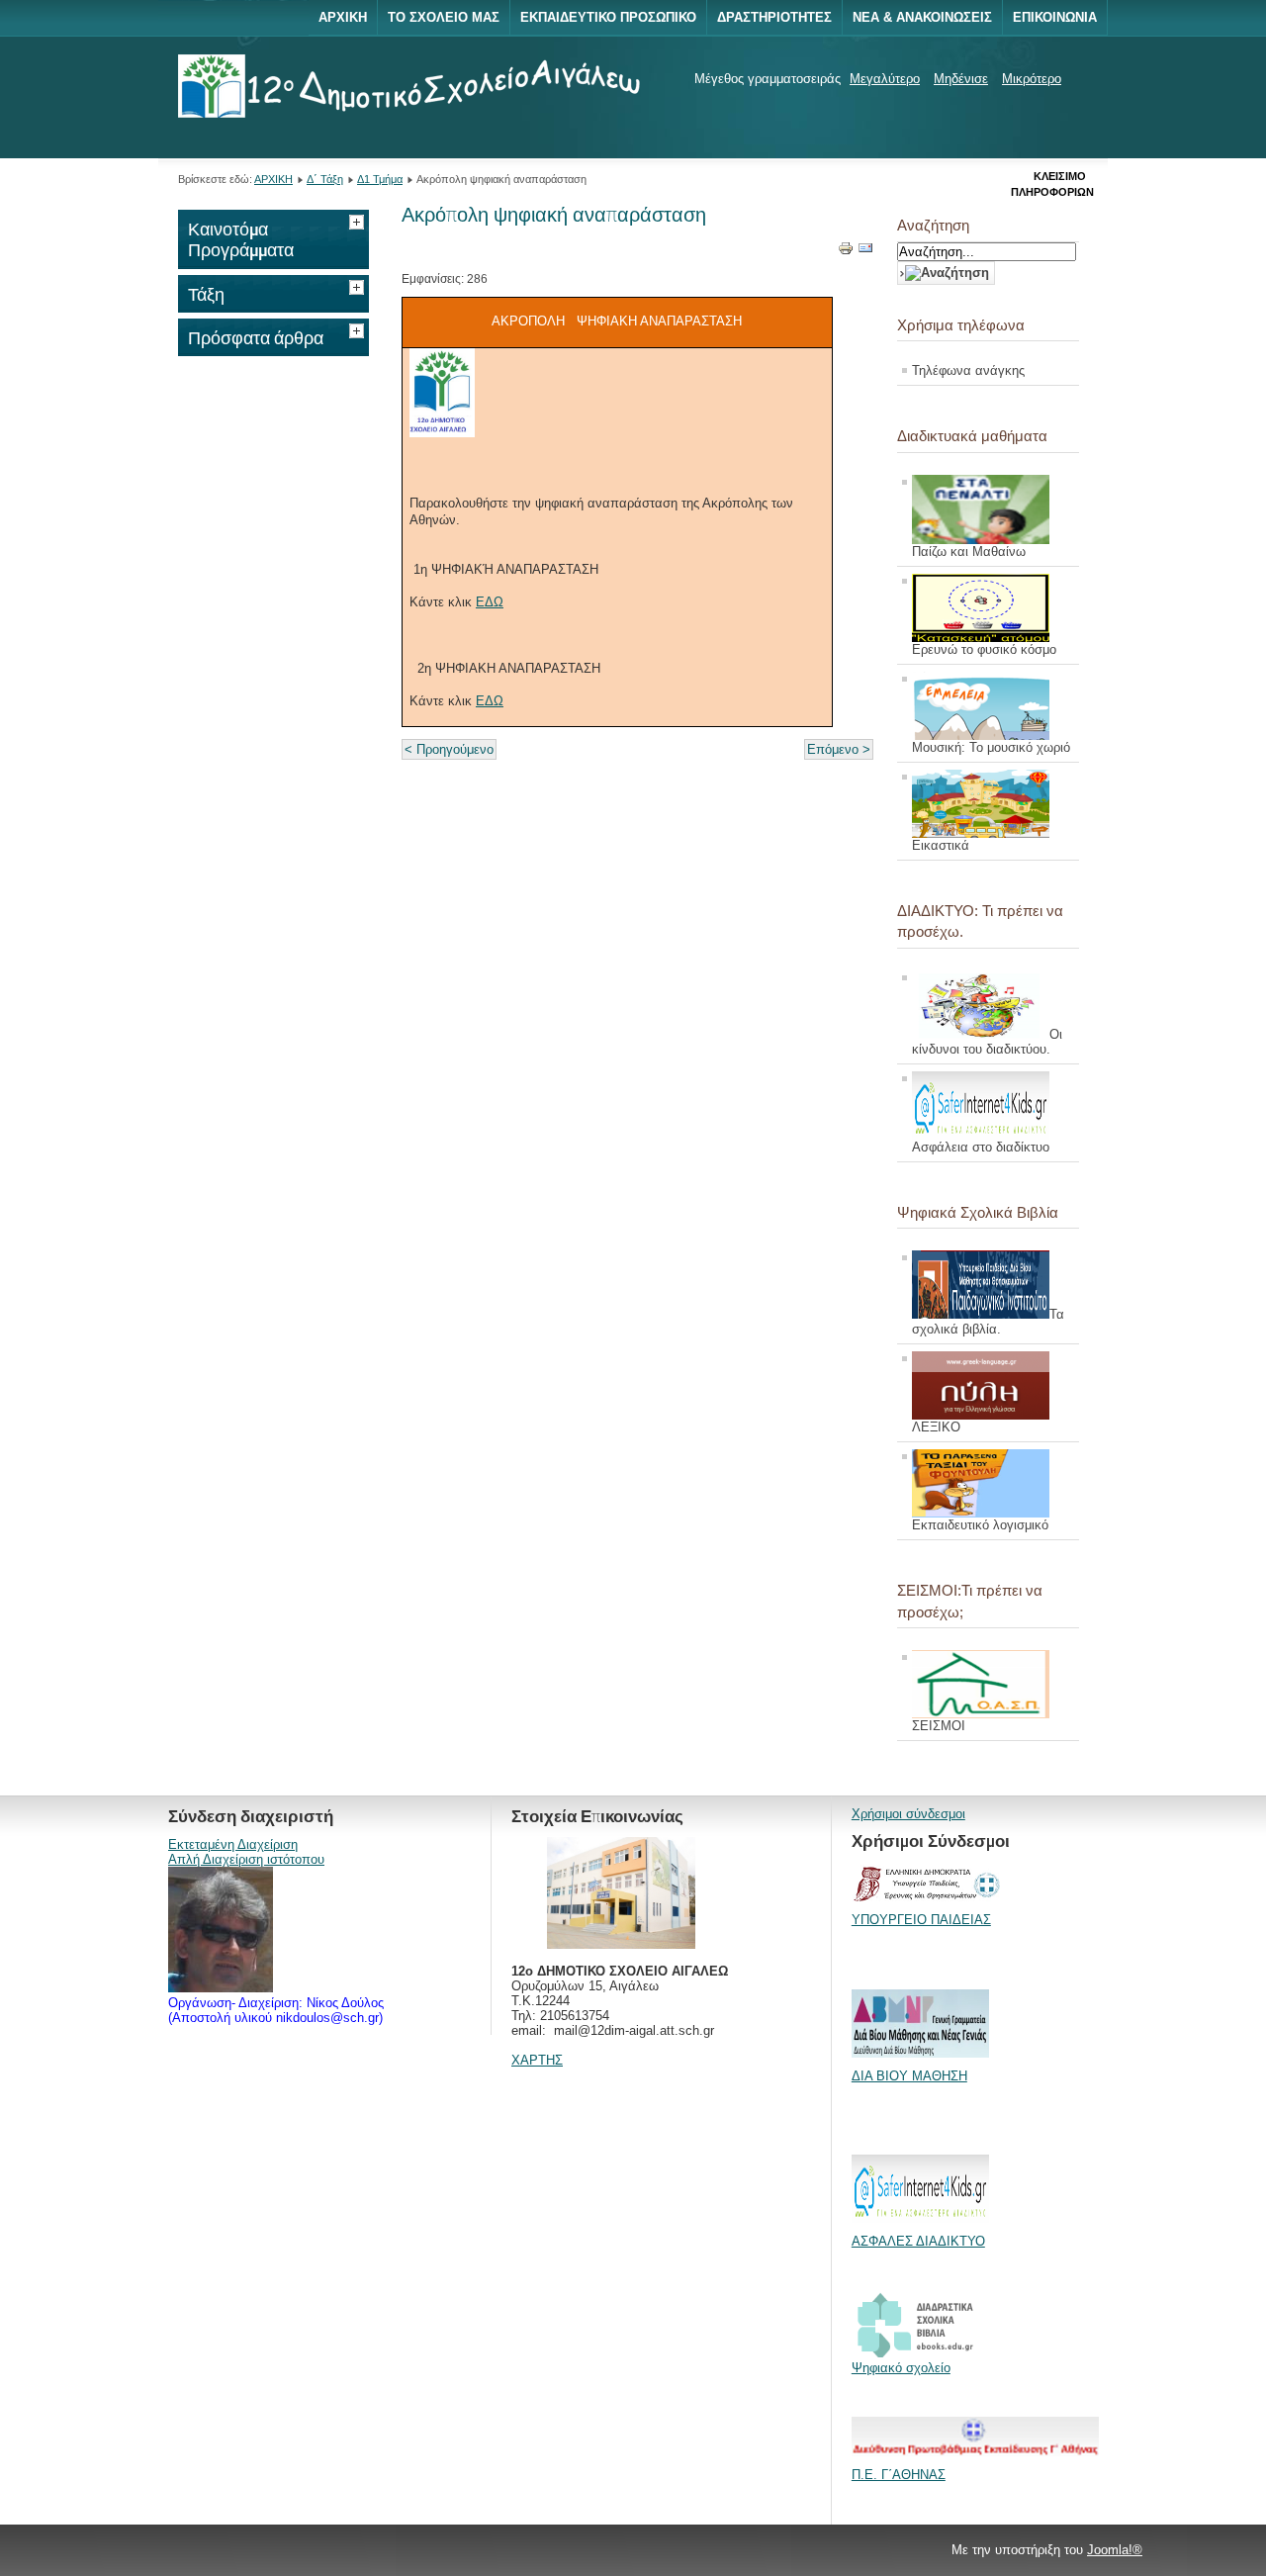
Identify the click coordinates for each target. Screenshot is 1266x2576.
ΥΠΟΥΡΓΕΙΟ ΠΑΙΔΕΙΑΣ (921, 1920)
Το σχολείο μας (444, 17)
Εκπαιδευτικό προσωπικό (608, 17)
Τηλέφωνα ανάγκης (968, 370)
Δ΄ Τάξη (325, 179)
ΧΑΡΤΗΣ (537, 2060)
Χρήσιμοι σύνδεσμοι (908, 1814)
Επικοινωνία (1055, 17)
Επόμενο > (839, 749)
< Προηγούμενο (449, 749)
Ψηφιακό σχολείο (901, 2368)
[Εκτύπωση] (846, 252)
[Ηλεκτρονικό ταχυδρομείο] (865, 252)
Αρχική (343, 17)
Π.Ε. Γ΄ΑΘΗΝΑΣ (899, 2475)
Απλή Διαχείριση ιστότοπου (246, 1859)
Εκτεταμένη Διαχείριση (233, 1844)
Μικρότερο (1032, 79)
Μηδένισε (961, 79)
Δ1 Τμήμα (380, 179)
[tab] (359, 220)
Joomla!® (1115, 2550)
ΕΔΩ (490, 602)
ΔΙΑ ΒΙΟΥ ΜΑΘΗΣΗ (909, 2076)
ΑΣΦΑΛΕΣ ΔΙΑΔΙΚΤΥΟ (918, 2241)
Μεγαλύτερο (885, 79)
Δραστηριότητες (774, 17)
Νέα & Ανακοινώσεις (922, 17)
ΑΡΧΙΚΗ (273, 179)
